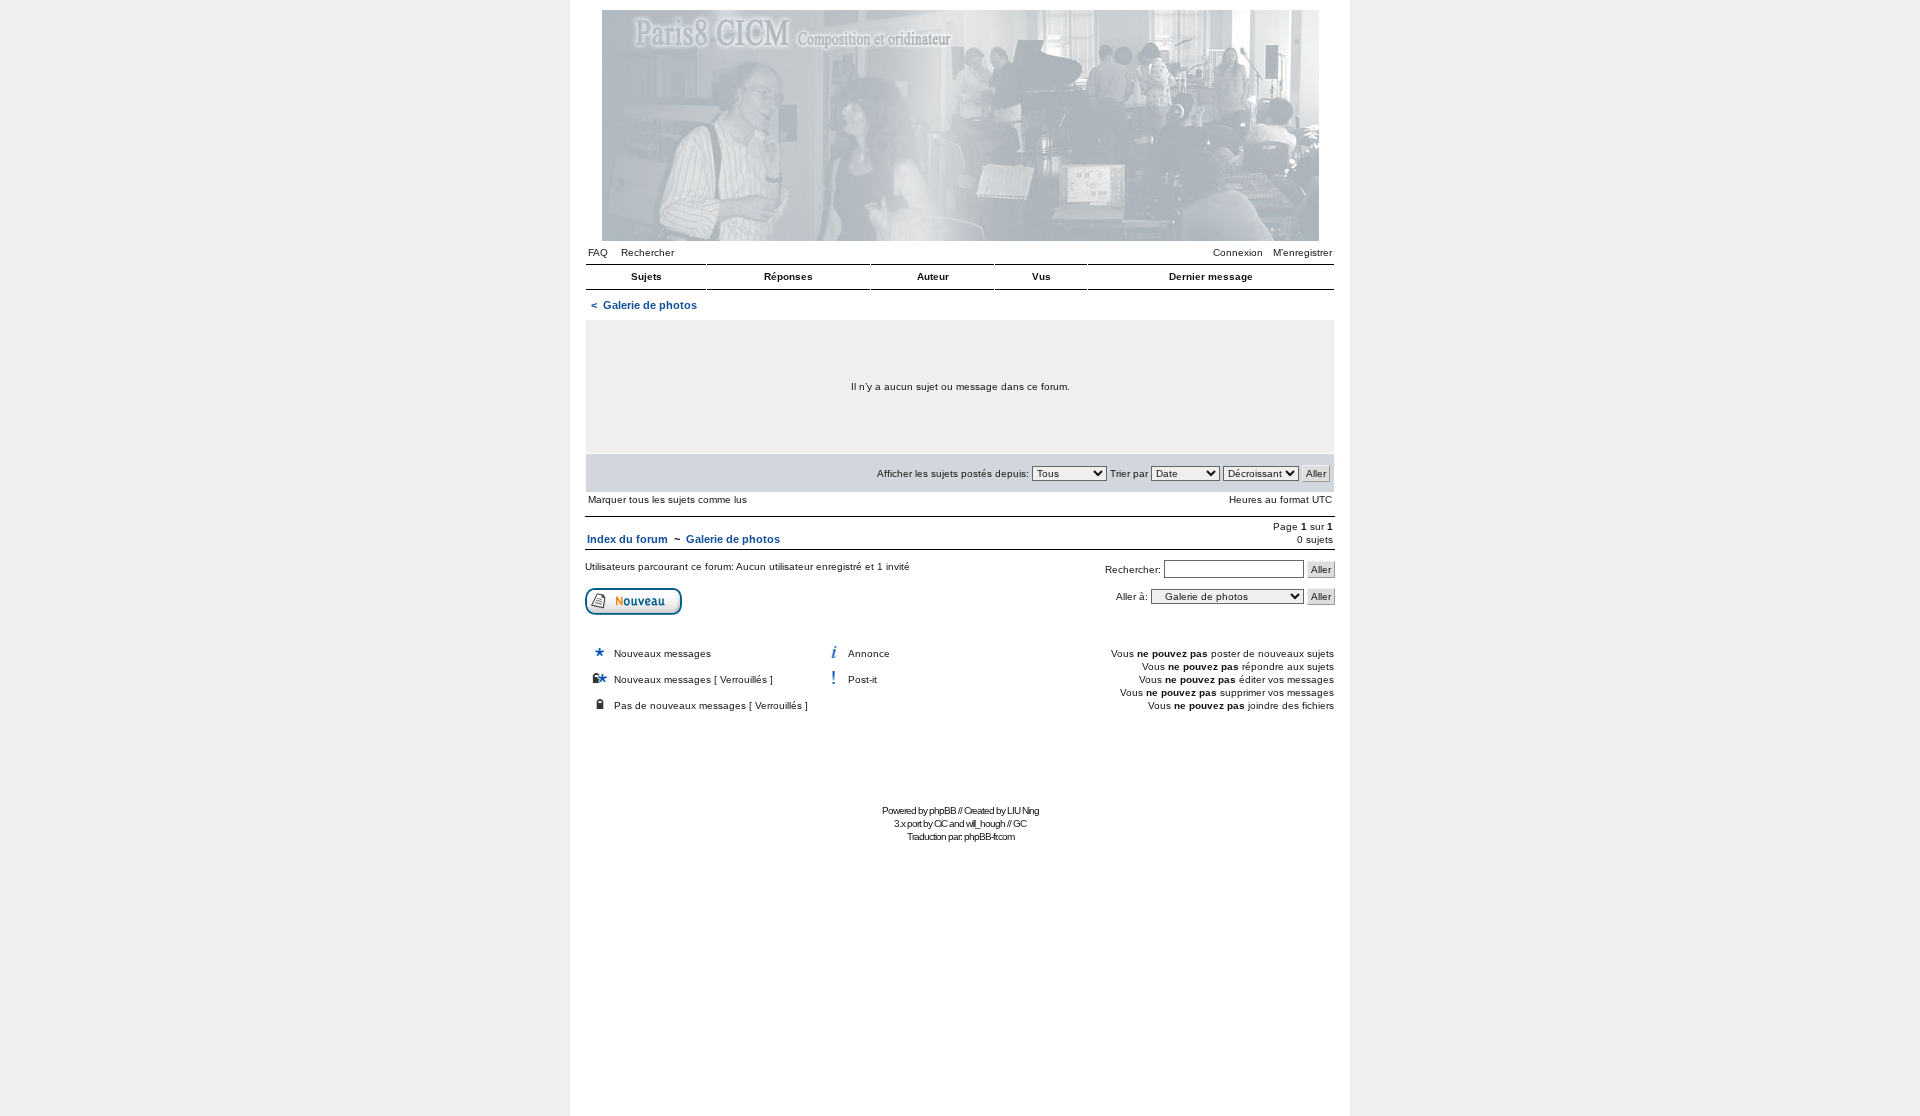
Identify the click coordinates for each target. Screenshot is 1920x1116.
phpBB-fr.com (989, 836)
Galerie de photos (650, 305)
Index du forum (627, 539)
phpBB (942, 810)
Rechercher (647, 252)
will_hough (985, 823)
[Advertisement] (960, 753)
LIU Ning (1023, 810)
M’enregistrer (1302, 252)
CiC (940, 823)
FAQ (598, 252)
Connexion (1238, 252)
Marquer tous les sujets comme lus (667, 499)
